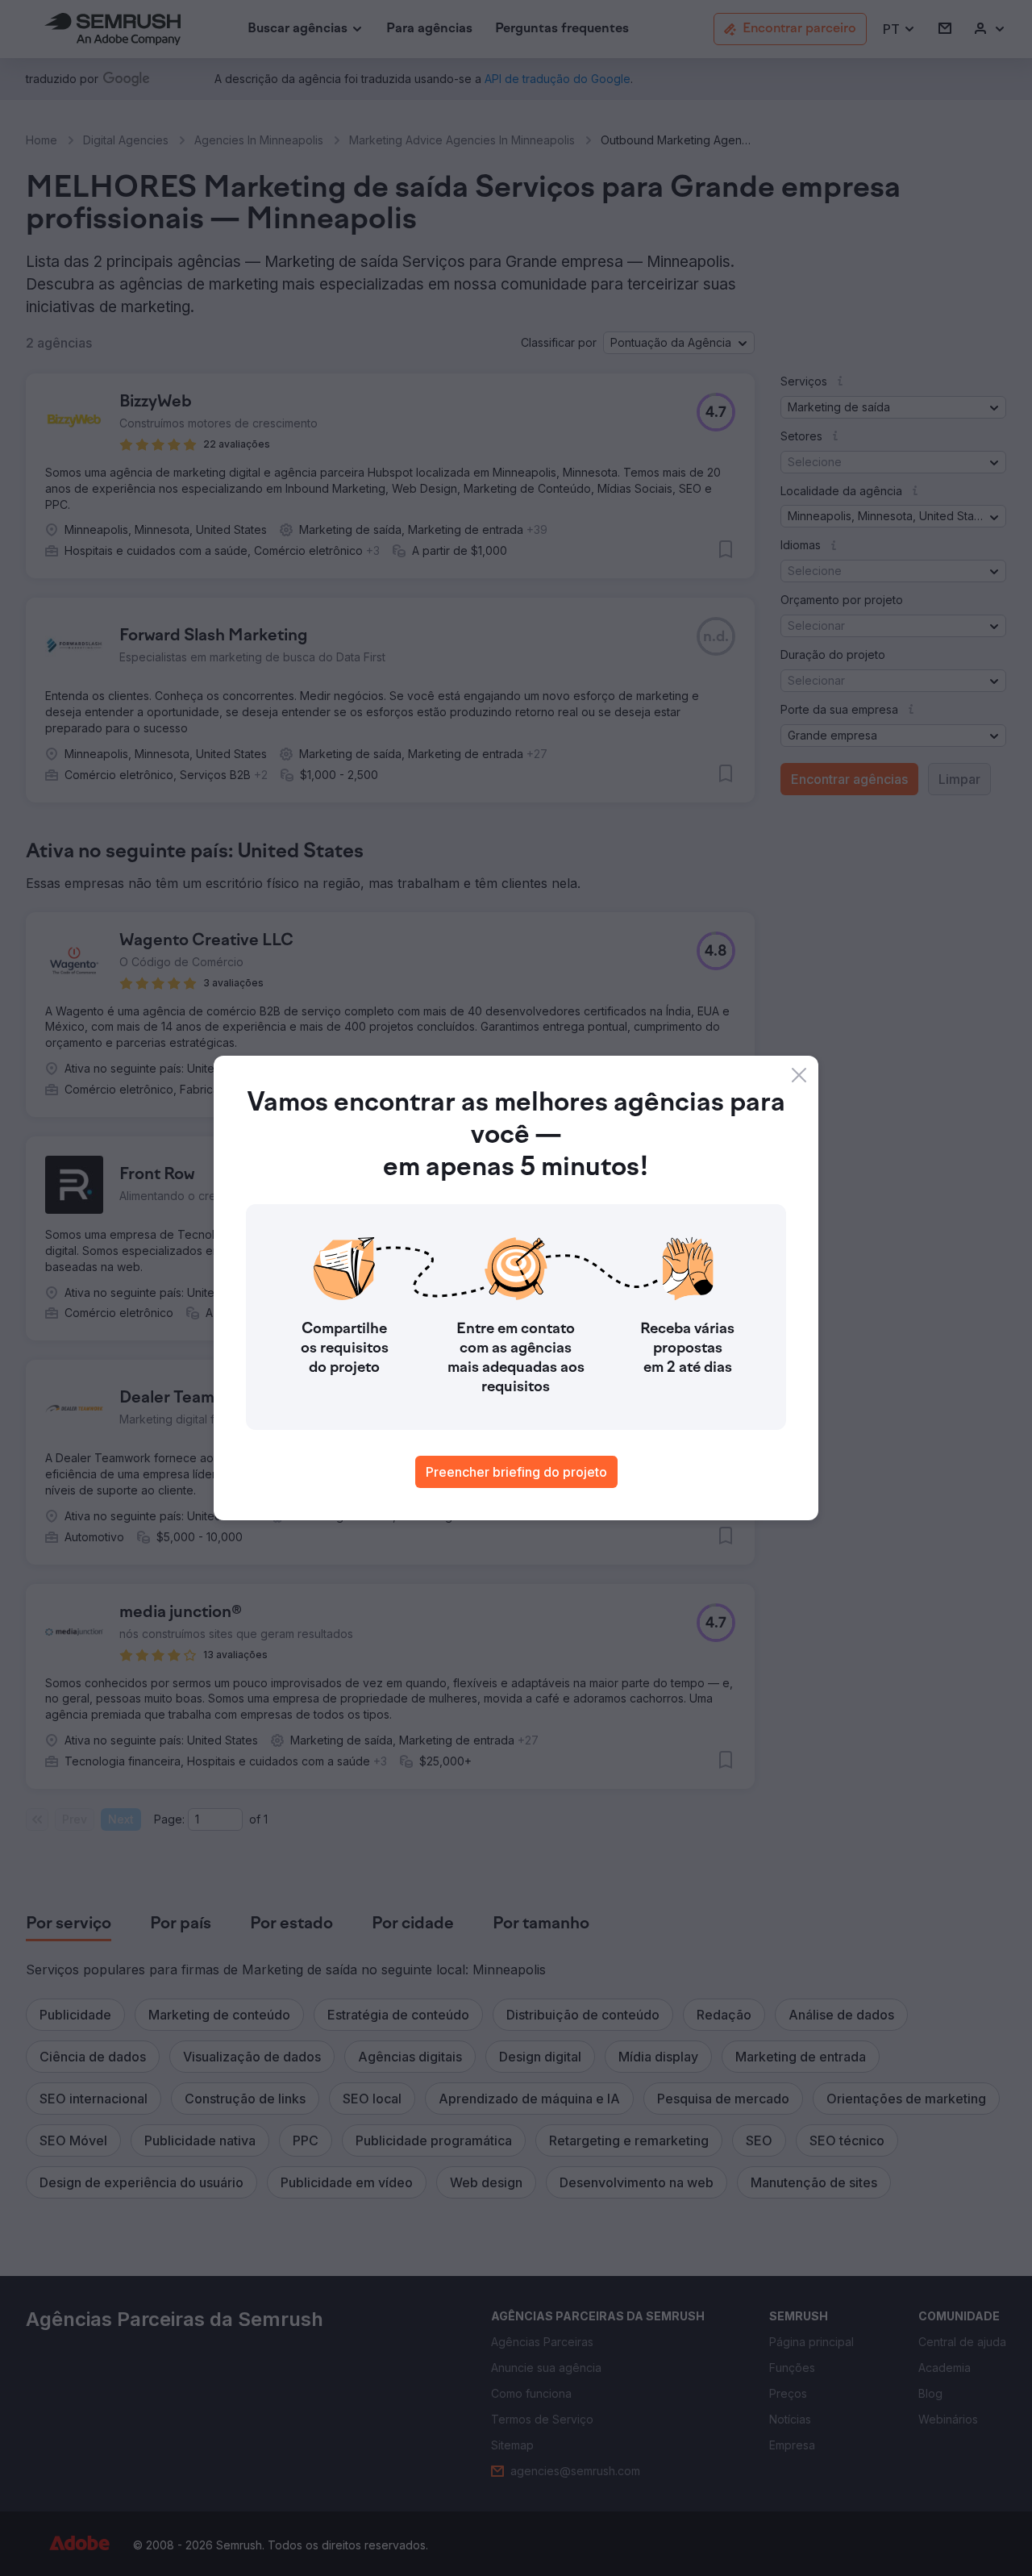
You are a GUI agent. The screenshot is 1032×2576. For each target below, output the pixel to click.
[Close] (799, 1075)
